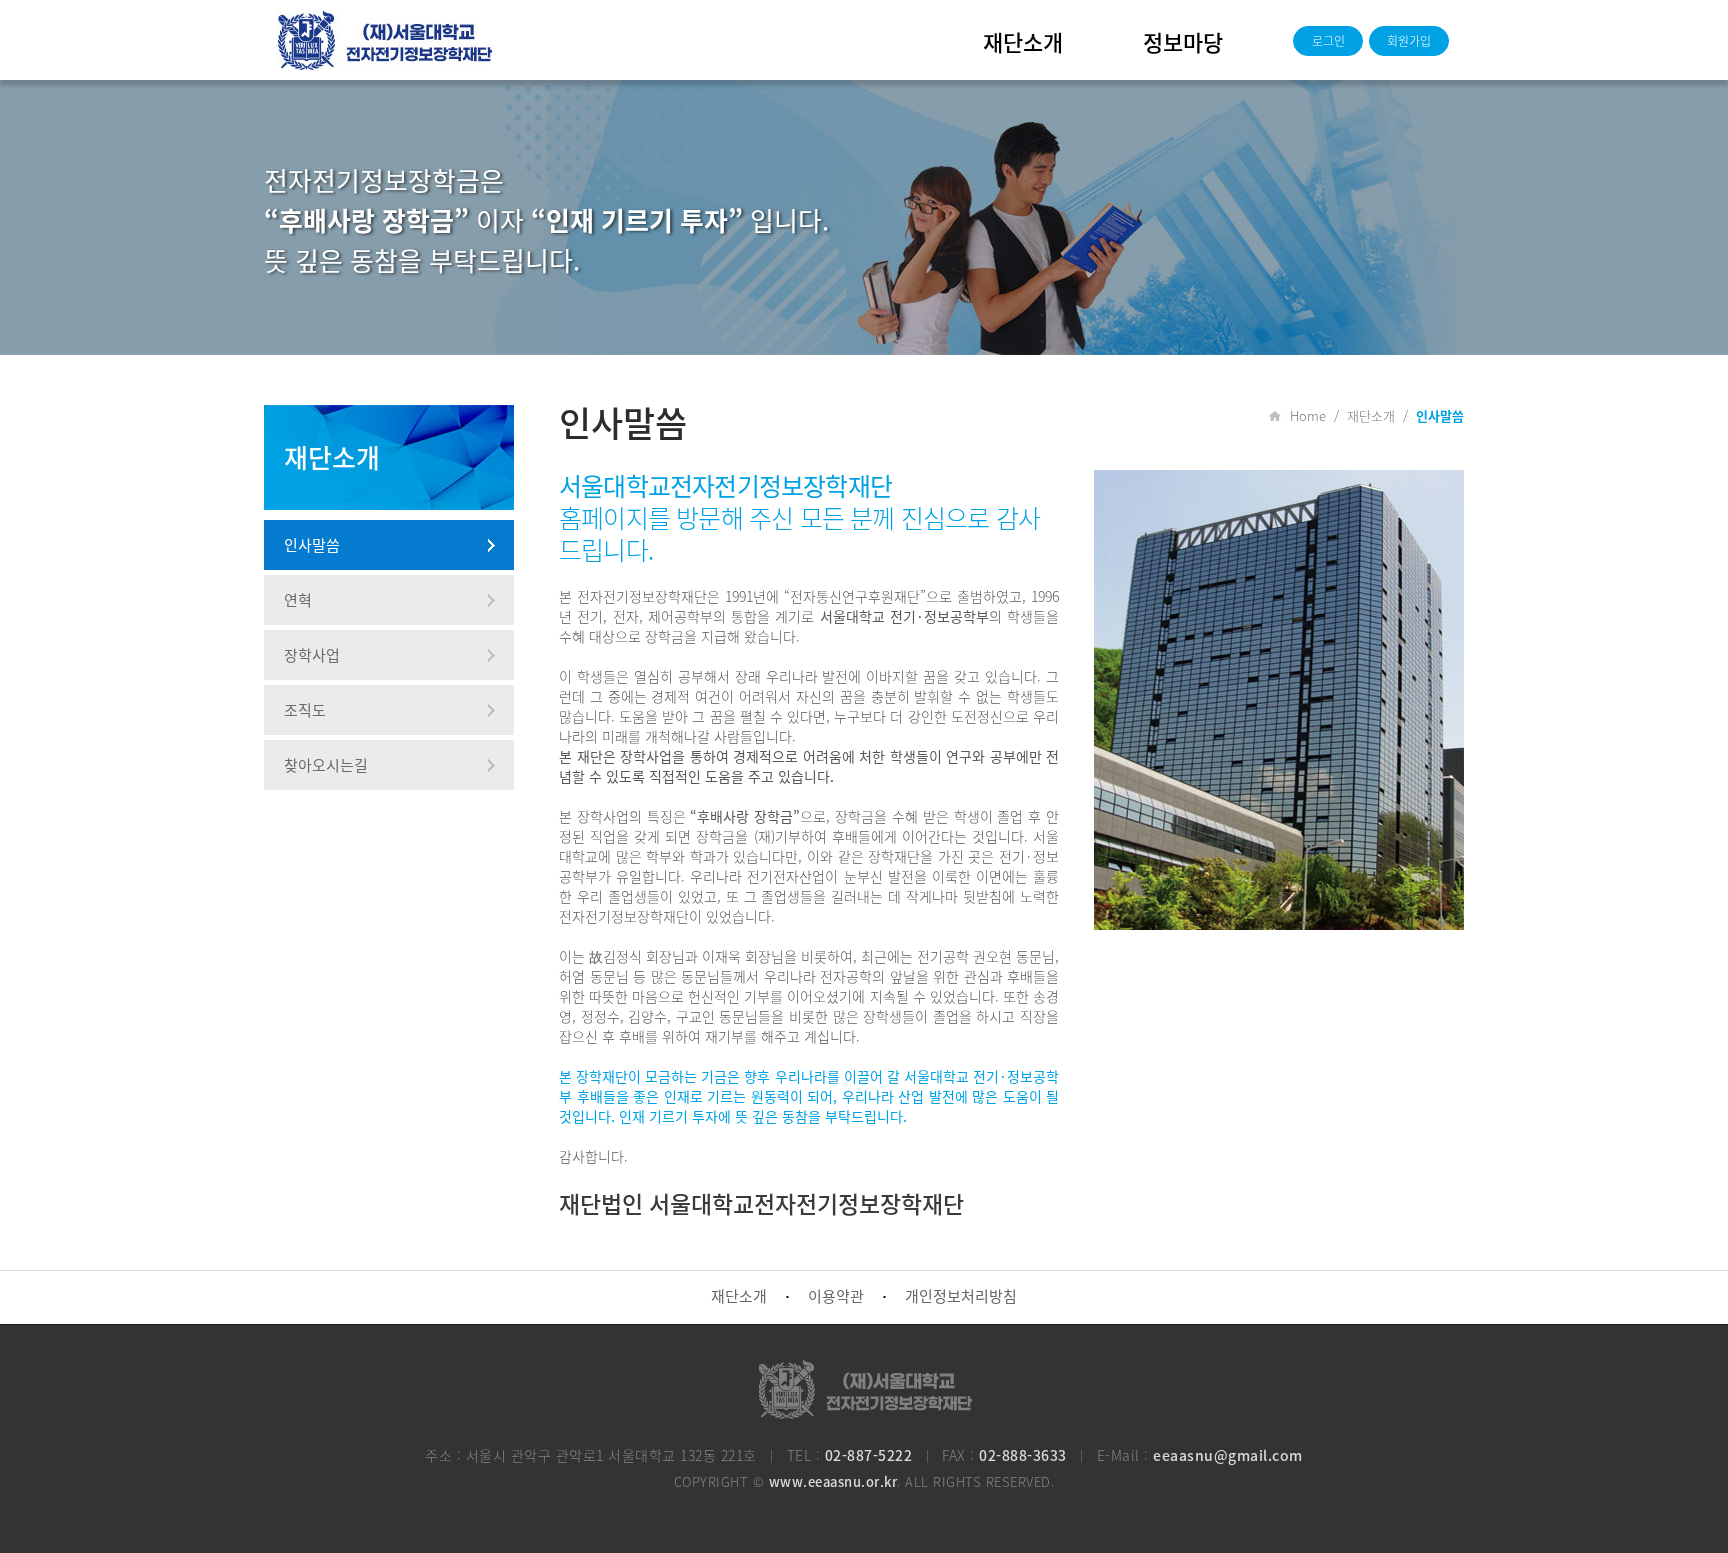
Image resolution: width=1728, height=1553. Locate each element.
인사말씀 (312, 545)
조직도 (305, 710)
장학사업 (312, 655)
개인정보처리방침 (961, 1296)
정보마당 (1183, 41)
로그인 (1328, 41)
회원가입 (1409, 41)
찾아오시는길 (326, 765)
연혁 (298, 600)
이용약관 (836, 1296)
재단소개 (1023, 41)
